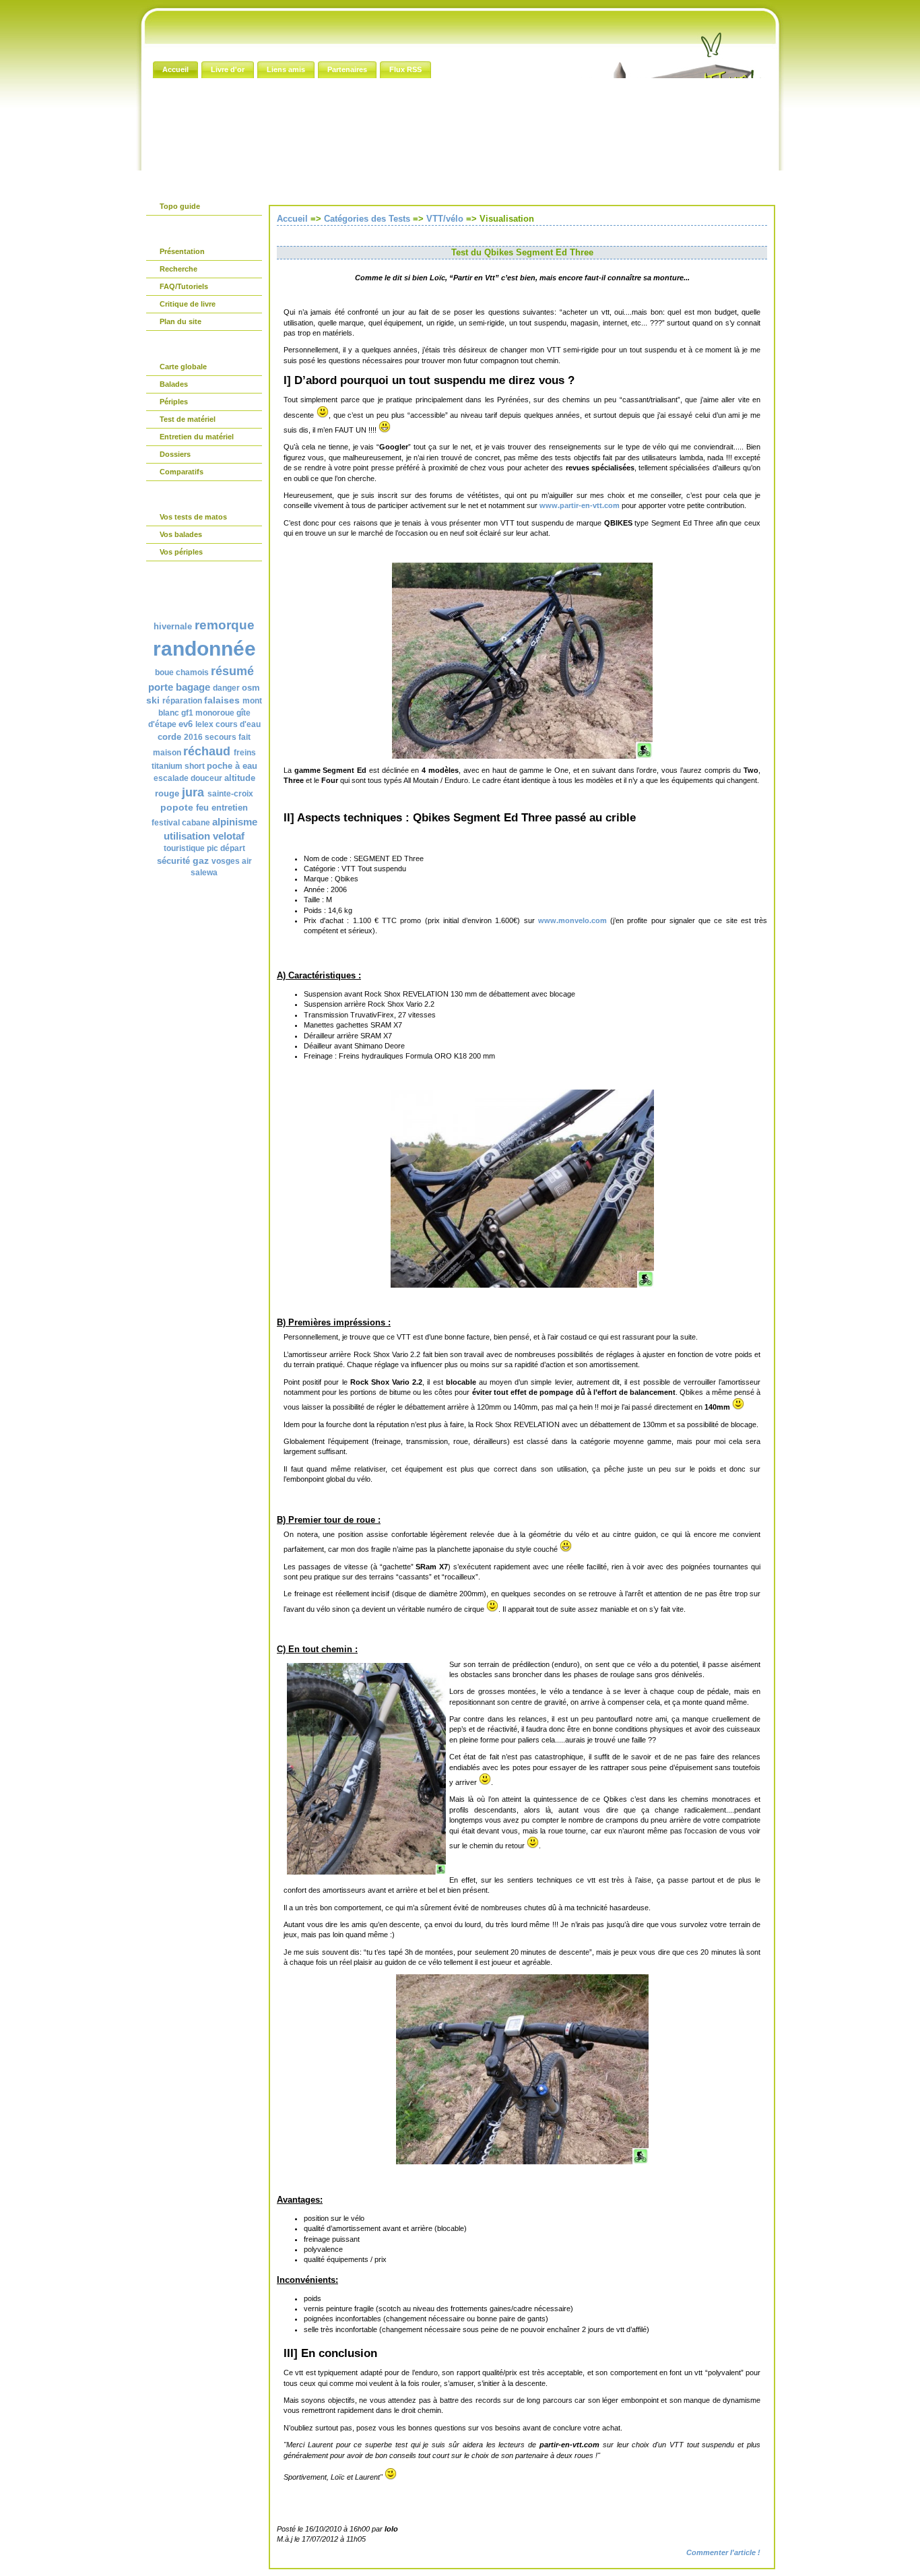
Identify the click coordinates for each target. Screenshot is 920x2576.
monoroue (215, 713)
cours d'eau (238, 724)
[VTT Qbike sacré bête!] (522, 756)
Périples (174, 402)
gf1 (187, 713)
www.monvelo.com (572, 920)
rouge (167, 793)
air (247, 861)
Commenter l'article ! (723, 2552)
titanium (167, 766)
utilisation (187, 836)
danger (226, 688)
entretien (230, 808)
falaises (222, 700)
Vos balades (181, 534)
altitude (240, 778)
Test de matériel (188, 419)
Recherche (178, 269)
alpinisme (235, 822)
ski (153, 700)
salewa (204, 873)
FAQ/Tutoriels (184, 286)
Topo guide (180, 206)
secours (221, 737)
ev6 (186, 724)
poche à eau (232, 766)
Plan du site (180, 321)
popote (177, 807)
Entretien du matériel (197, 437)
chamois (192, 672)
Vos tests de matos (193, 517)
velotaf (229, 836)
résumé (232, 671)
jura (193, 792)
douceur (206, 778)
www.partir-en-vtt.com (580, 505)
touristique (184, 848)
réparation (182, 701)
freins (245, 753)
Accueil (292, 219)
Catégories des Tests (367, 219)
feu (202, 808)
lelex (204, 724)
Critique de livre (188, 304)
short (195, 766)
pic (212, 848)
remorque (225, 625)
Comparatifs (182, 472)
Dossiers (175, 454)
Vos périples (181, 552)
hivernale (173, 626)
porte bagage (179, 687)
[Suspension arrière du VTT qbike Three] (522, 1285)
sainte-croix (230, 794)
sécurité (173, 861)
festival (166, 823)
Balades (174, 384)
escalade (171, 778)
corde (169, 737)
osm (251, 688)
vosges (226, 861)
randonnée (204, 649)
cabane (196, 823)
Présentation (182, 251)
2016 (193, 737)
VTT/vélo (445, 219)
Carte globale (183, 367)
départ (233, 848)
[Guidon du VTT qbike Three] (522, 2162)
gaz (201, 860)
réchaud (207, 751)
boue (164, 672)
